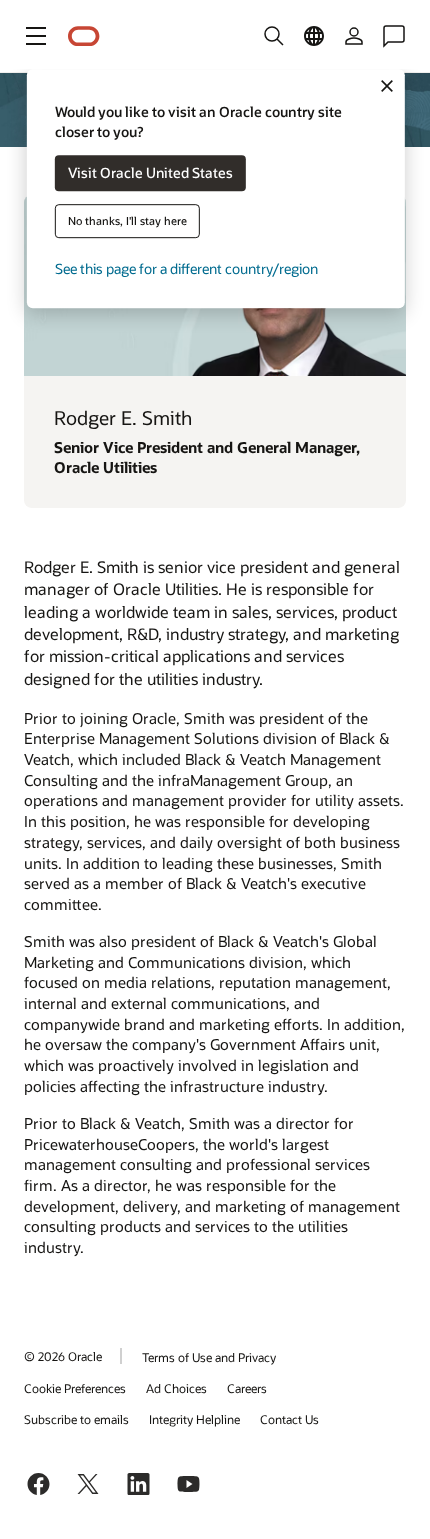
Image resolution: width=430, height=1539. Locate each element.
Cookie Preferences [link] (75, 1388)
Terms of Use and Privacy (209, 1357)
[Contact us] (394, 36)
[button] (36, 36)
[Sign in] (354, 36)
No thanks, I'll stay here (127, 221)
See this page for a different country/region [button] (186, 269)
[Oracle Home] (84, 36)
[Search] (274, 36)
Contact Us (289, 1419)
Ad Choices (176, 1388)
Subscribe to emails (76, 1419)
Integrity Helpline (194, 1419)
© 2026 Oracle (63, 1356)
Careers (247, 1388)
